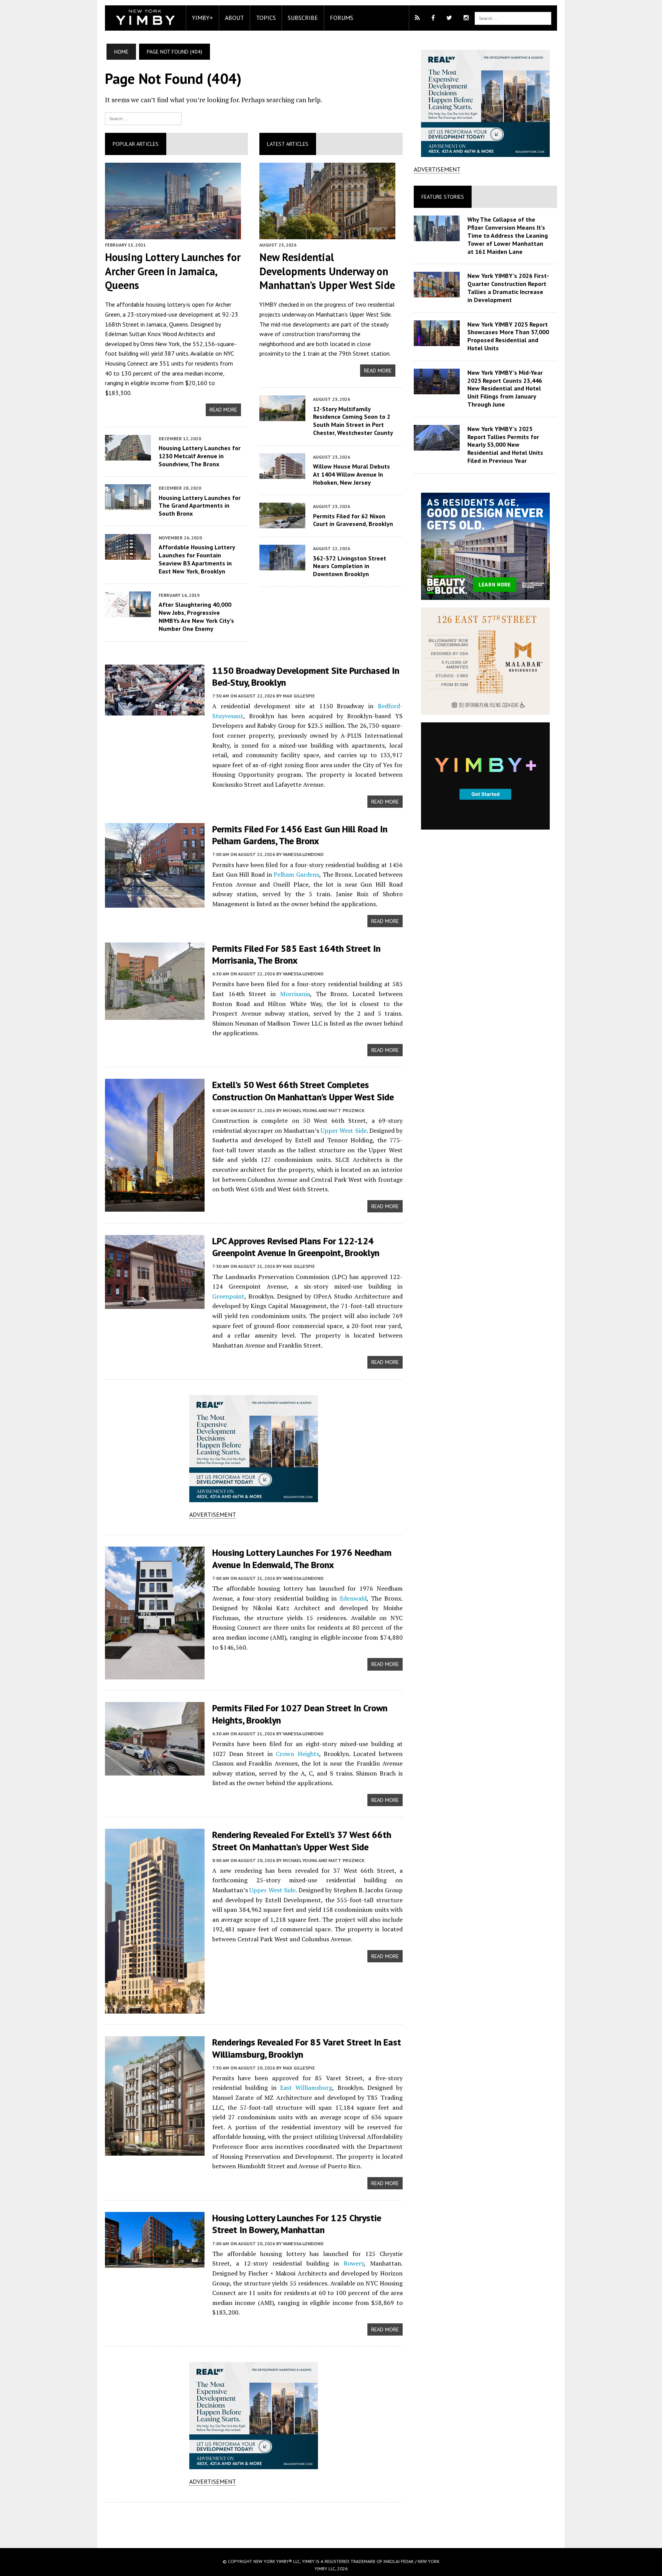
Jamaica (156, 324)
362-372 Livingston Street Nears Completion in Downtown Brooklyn (350, 566)
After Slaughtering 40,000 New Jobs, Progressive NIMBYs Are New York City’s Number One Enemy (196, 616)
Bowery (354, 2263)
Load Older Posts (254, 2522)
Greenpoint (228, 1296)
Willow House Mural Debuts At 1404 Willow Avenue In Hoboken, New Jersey (351, 474)
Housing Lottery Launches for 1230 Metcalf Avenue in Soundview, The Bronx (200, 456)
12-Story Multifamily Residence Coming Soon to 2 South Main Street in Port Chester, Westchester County (353, 421)
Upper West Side (370, 314)
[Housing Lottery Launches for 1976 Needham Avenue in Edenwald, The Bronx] (155, 1674)
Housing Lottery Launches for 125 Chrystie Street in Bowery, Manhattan (297, 2224)
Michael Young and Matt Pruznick (324, 1110)
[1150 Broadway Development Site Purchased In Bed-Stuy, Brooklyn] (155, 710)
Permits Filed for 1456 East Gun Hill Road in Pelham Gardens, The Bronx (300, 835)
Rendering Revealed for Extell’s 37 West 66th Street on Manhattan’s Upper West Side (302, 1841)
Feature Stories (443, 197)
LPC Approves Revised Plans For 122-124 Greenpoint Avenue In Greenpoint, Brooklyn (296, 1247)
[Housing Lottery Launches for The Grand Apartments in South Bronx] (128, 505)
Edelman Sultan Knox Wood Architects (155, 334)
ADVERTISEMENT (213, 1514)
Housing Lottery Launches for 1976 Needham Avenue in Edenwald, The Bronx (302, 1558)
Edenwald (353, 1598)
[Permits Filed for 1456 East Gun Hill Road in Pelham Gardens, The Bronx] (155, 902)
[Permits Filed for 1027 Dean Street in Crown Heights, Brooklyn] (155, 1771)
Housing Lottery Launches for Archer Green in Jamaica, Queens (173, 271)
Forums (342, 18)
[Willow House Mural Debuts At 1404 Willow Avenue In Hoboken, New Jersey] (282, 474)
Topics (266, 18)
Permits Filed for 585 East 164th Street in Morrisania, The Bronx (296, 954)
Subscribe (303, 18)
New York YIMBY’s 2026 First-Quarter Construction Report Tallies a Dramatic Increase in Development (508, 287)
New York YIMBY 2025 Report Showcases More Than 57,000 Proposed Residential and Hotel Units (508, 336)
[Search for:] (143, 118)
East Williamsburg (306, 2088)
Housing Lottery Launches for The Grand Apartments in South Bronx (200, 506)
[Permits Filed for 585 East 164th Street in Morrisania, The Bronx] (155, 1014)
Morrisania (295, 994)
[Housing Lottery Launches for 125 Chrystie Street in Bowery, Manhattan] (155, 2263)
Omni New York (160, 344)
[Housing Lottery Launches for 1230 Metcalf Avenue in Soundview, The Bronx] (128, 455)
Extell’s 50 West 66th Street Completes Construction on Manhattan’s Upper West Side (303, 1091)
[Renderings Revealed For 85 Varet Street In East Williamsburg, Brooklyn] (155, 2151)
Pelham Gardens (296, 874)
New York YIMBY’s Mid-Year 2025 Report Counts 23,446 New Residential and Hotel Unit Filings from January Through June (505, 388)
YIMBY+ (202, 18)
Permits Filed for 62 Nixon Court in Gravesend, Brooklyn (353, 520)
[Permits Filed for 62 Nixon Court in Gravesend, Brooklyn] (282, 523)
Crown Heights (297, 1754)
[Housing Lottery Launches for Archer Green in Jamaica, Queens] (173, 234)
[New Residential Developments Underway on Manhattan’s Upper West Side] (327, 234)
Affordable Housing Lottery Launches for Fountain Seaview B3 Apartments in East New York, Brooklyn (197, 559)
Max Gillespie (299, 696)
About (234, 18)
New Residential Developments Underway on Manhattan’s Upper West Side (327, 271)
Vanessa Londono (303, 854)
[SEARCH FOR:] (513, 18)
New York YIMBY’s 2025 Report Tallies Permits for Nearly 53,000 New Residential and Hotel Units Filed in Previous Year (505, 445)
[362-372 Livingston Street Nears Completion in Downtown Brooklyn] (282, 565)
